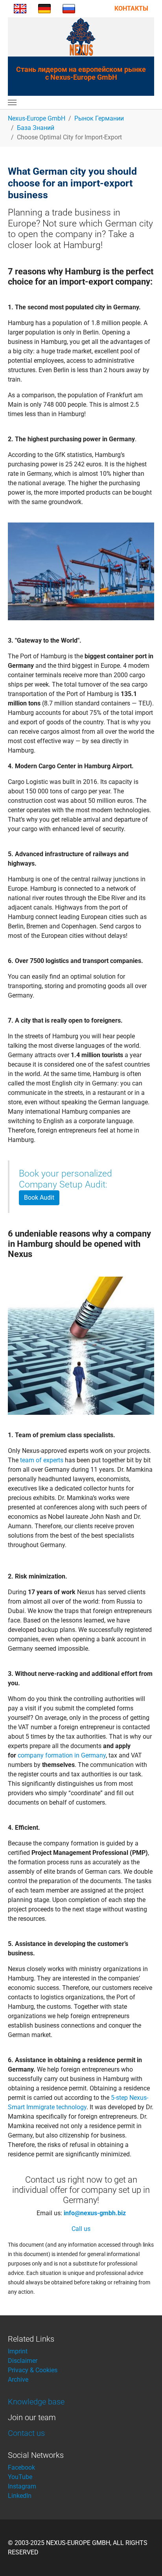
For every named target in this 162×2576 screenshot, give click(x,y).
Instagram (22, 2486)
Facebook (21, 2467)
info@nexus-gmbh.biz (95, 2213)
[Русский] (69, 8)
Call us (81, 2229)
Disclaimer (23, 2361)
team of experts (42, 1460)
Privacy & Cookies (33, 2370)
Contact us (26, 2433)
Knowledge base (36, 2402)
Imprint (18, 2351)
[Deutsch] (44, 8)
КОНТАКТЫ (131, 8)
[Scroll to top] (145, 2559)
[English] (20, 8)
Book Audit (39, 1198)
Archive (18, 2380)
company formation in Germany (62, 1755)
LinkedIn (20, 2496)
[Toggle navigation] (12, 102)
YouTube (20, 2477)
